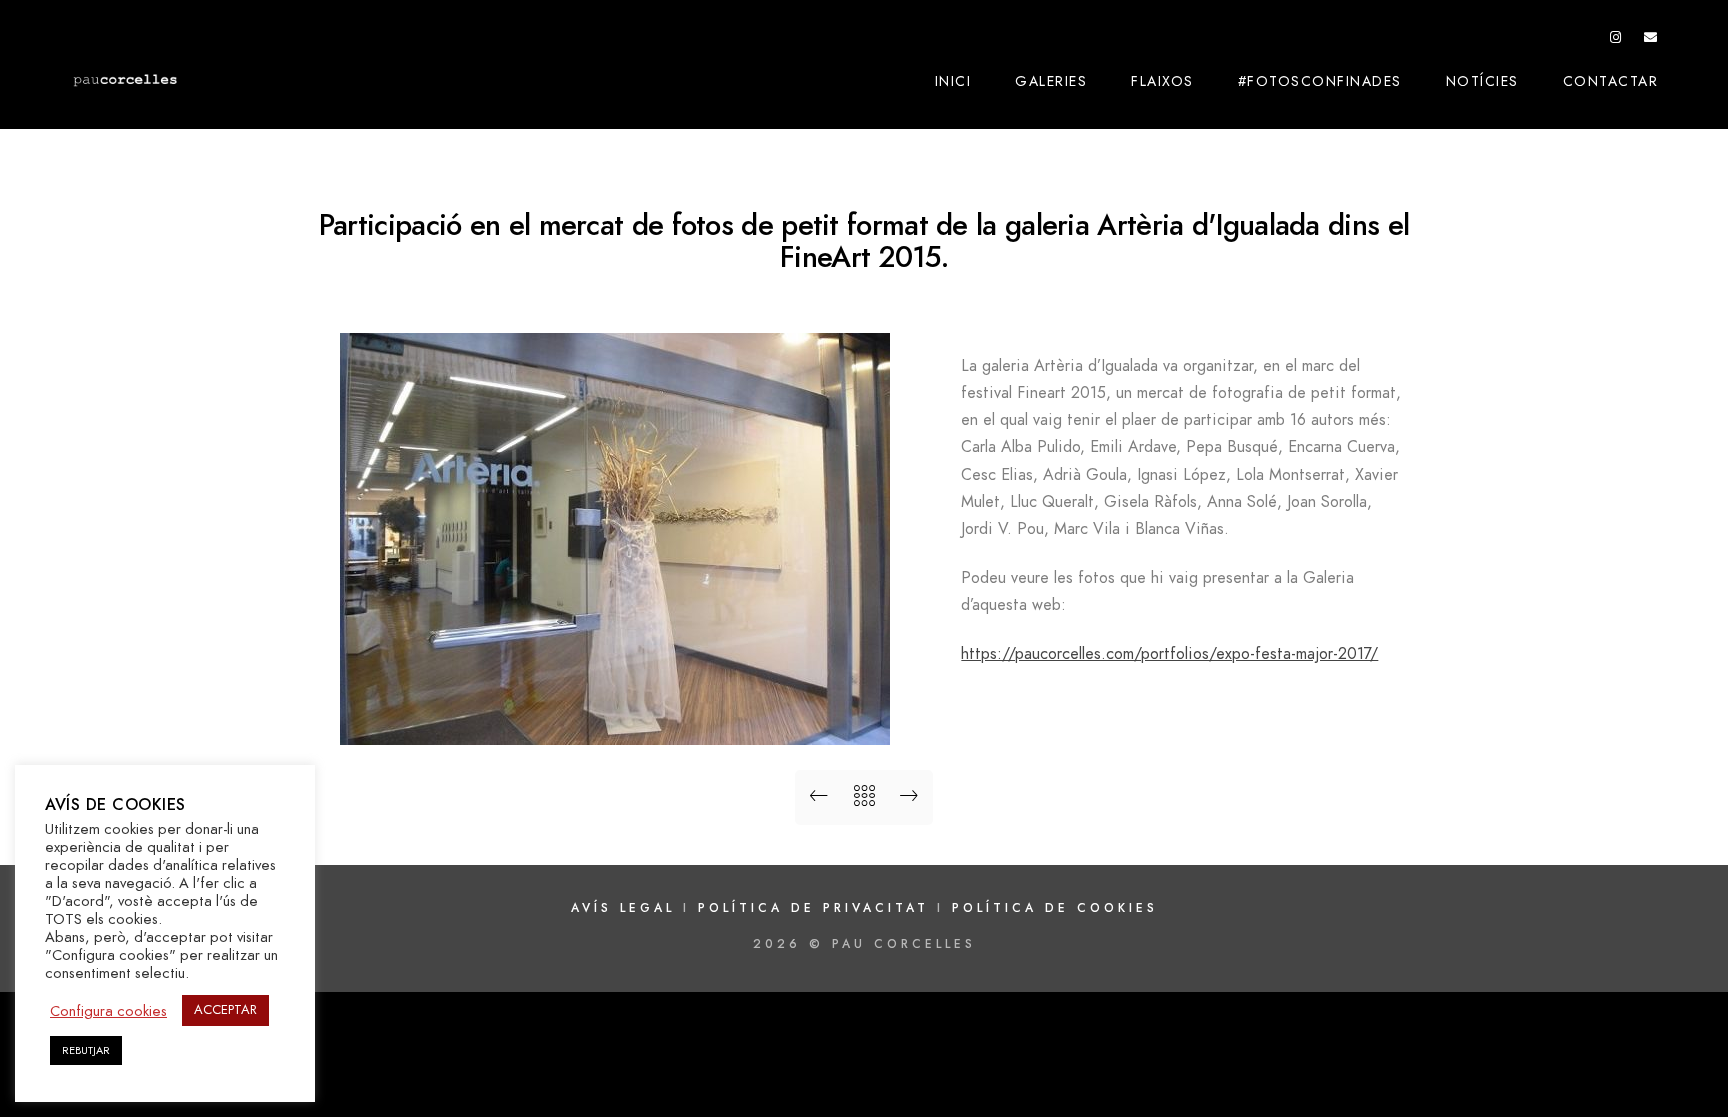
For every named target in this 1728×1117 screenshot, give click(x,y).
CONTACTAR (1611, 81)
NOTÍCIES (1482, 81)
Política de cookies (1055, 908)
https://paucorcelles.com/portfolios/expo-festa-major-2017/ (1169, 654)
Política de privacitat (817, 908)
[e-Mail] (1651, 41)
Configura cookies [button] (108, 1011)
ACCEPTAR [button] (225, 1010)
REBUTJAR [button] (86, 1050)
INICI (953, 81)
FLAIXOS (1162, 81)
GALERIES (1051, 81)
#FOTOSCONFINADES (1320, 81)
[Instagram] (1616, 41)
